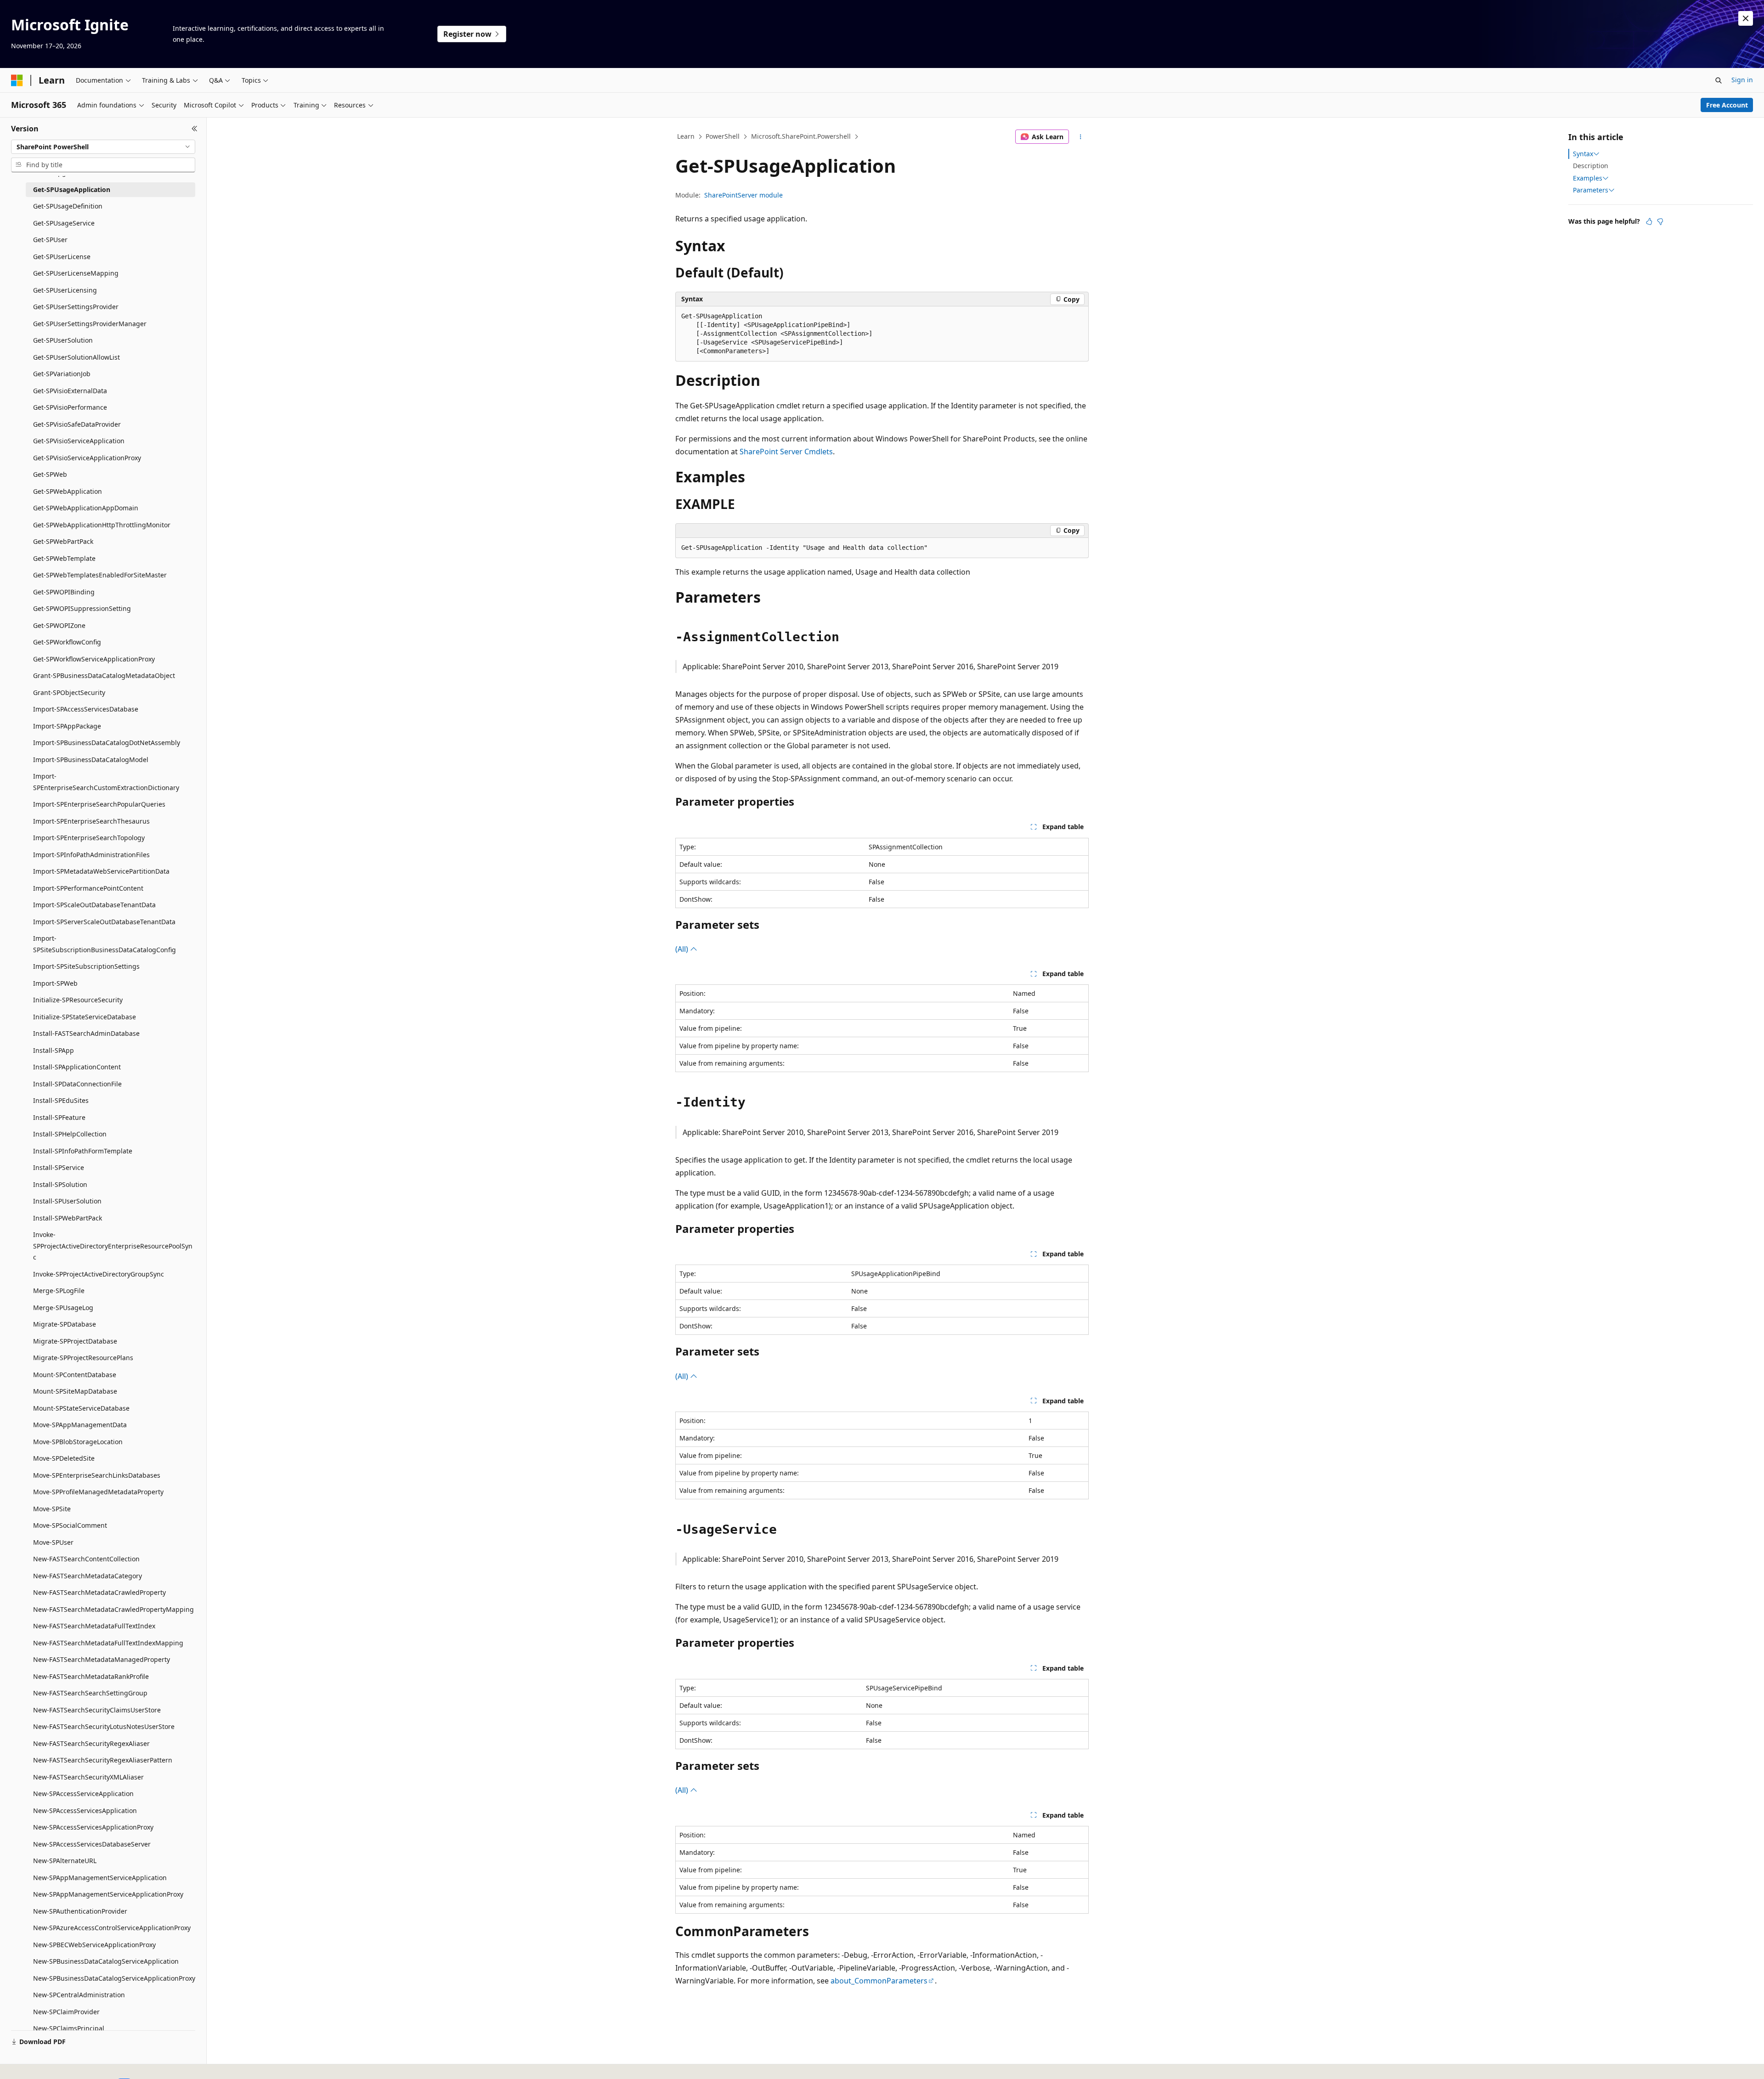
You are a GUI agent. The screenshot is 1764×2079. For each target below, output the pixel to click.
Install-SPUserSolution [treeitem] (67, 1201)
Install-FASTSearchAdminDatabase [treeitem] (86, 1033)
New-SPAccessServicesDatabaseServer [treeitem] (92, 1844)
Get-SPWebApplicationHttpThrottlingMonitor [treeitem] (102, 525)
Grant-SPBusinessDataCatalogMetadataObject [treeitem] (104, 675)
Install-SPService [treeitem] (59, 1167)
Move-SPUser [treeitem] (53, 1542)
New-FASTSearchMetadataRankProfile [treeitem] (91, 1676)
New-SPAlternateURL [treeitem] (65, 1861)
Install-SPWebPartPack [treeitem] (68, 1218)
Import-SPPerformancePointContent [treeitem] (88, 888)
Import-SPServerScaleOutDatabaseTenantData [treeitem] (104, 922)
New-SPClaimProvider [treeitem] (66, 2012)
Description (1591, 166)
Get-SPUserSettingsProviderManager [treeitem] (90, 324)
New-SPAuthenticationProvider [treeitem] (80, 1911)
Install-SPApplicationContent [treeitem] (77, 1067)
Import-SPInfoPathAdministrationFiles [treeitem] (91, 855)
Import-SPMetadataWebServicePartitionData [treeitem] (101, 871)
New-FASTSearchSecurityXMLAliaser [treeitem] (88, 1777)
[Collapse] (195, 129)
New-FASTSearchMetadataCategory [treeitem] (88, 1576)
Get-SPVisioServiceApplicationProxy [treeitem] (87, 458)
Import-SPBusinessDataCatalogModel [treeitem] (91, 760)
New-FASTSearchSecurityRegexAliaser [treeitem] (91, 1743)
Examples (1588, 178)
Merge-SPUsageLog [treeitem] (63, 1308)
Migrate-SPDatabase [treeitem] (65, 1324)
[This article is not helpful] (1660, 221)
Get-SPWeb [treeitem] (50, 474)
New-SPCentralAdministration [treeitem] (79, 1995)
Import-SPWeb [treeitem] (55, 983)
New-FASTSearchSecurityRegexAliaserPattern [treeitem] (103, 1760)
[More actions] (1081, 137)
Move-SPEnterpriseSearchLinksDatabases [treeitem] (97, 1475)
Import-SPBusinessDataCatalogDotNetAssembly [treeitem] (107, 743)
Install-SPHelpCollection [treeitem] (70, 1134)
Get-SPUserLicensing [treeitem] (65, 290)
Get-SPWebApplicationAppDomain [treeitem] (86, 508)
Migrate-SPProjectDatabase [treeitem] (75, 1341)
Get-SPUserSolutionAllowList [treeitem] (76, 357)
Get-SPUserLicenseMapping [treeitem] (76, 273)
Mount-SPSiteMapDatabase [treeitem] (75, 1391)
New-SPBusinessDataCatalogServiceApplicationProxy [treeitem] (114, 1978)
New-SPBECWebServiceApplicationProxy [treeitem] (94, 1945)
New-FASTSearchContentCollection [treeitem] (86, 1559)
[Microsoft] (17, 80)
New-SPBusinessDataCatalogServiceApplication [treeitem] (106, 1961)
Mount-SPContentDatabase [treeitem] (75, 1375)
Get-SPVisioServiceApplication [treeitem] (79, 441)
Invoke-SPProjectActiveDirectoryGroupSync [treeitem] (99, 1274)
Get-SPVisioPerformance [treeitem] (70, 407)
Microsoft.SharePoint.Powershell (801, 136)
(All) (683, 949)
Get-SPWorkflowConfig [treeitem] (67, 642)
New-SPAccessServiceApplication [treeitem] (83, 1794)
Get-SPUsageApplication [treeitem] (72, 189)
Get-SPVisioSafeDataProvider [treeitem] (77, 424)
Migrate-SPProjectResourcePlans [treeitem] (83, 1358)
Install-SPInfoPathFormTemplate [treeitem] (83, 1151)
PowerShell (723, 136)
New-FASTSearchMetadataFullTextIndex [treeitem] (94, 1626)
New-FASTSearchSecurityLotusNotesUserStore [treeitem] (104, 1726)
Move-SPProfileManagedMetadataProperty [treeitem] (98, 1492)
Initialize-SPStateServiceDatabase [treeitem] (85, 1017)
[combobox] (103, 147)
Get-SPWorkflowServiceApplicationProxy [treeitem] (94, 659)
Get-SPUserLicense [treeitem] (62, 257)
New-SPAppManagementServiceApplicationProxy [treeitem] (108, 1894)
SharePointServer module (743, 195)
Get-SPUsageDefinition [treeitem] (68, 206)
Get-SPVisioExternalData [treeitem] (70, 391)
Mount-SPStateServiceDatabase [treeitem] (81, 1408)
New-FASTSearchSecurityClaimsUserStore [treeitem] (97, 1710)
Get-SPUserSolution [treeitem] (63, 340)
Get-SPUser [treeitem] (50, 240)
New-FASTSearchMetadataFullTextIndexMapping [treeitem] (108, 1643)
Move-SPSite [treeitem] (52, 1509)
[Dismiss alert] (1746, 18)
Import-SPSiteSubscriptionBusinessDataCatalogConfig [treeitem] (105, 944)
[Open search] (1719, 80)
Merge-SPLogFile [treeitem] (59, 1291)
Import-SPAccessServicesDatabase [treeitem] (86, 709)
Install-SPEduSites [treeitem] (61, 1100)
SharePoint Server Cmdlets (786, 452)
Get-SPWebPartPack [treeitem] (63, 541)
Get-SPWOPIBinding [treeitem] (64, 592)
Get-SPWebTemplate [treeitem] (64, 558)
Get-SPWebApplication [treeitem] (68, 491)
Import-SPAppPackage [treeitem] (67, 726)
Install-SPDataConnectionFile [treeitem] (77, 1084)
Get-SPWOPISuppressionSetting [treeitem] (82, 608)
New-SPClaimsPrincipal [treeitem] (69, 2028)
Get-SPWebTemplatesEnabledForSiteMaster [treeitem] (100, 575)
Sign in (1742, 80)
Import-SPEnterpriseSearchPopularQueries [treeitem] (99, 804)
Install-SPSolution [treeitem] (60, 1184)
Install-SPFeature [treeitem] (59, 1117)
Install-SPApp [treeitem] (54, 1050)
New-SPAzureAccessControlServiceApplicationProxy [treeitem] (112, 1928)
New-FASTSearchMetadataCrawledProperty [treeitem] (99, 1592)
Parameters (1591, 190)
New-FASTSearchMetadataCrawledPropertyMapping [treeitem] (113, 1609)
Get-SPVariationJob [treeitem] (62, 374)
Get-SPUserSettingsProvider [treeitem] (76, 307)
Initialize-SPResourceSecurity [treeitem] (78, 1000)
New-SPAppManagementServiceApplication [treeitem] (100, 1878)
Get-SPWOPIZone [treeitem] (59, 625)
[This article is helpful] (1649, 221)
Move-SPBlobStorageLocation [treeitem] (78, 1442)
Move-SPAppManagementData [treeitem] (80, 1425)
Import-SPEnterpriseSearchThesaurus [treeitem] (91, 821)
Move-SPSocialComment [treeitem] (70, 1525)
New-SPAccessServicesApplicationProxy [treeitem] (93, 1827)
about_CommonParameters (879, 1981)
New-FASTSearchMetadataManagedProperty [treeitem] (102, 1659)
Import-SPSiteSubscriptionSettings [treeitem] (86, 966)
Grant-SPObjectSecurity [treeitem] (69, 692)
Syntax (1583, 154)
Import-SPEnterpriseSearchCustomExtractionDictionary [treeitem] (106, 782)
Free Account (1727, 105)
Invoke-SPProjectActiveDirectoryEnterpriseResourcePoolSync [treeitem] (113, 1246)
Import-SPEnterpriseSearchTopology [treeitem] (89, 838)
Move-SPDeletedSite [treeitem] (64, 1458)
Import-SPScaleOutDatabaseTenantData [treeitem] (94, 905)
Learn (686, 136)
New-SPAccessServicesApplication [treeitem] (85, 1811)
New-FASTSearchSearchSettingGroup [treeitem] (90, 1693)
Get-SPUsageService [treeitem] (64, 223)
